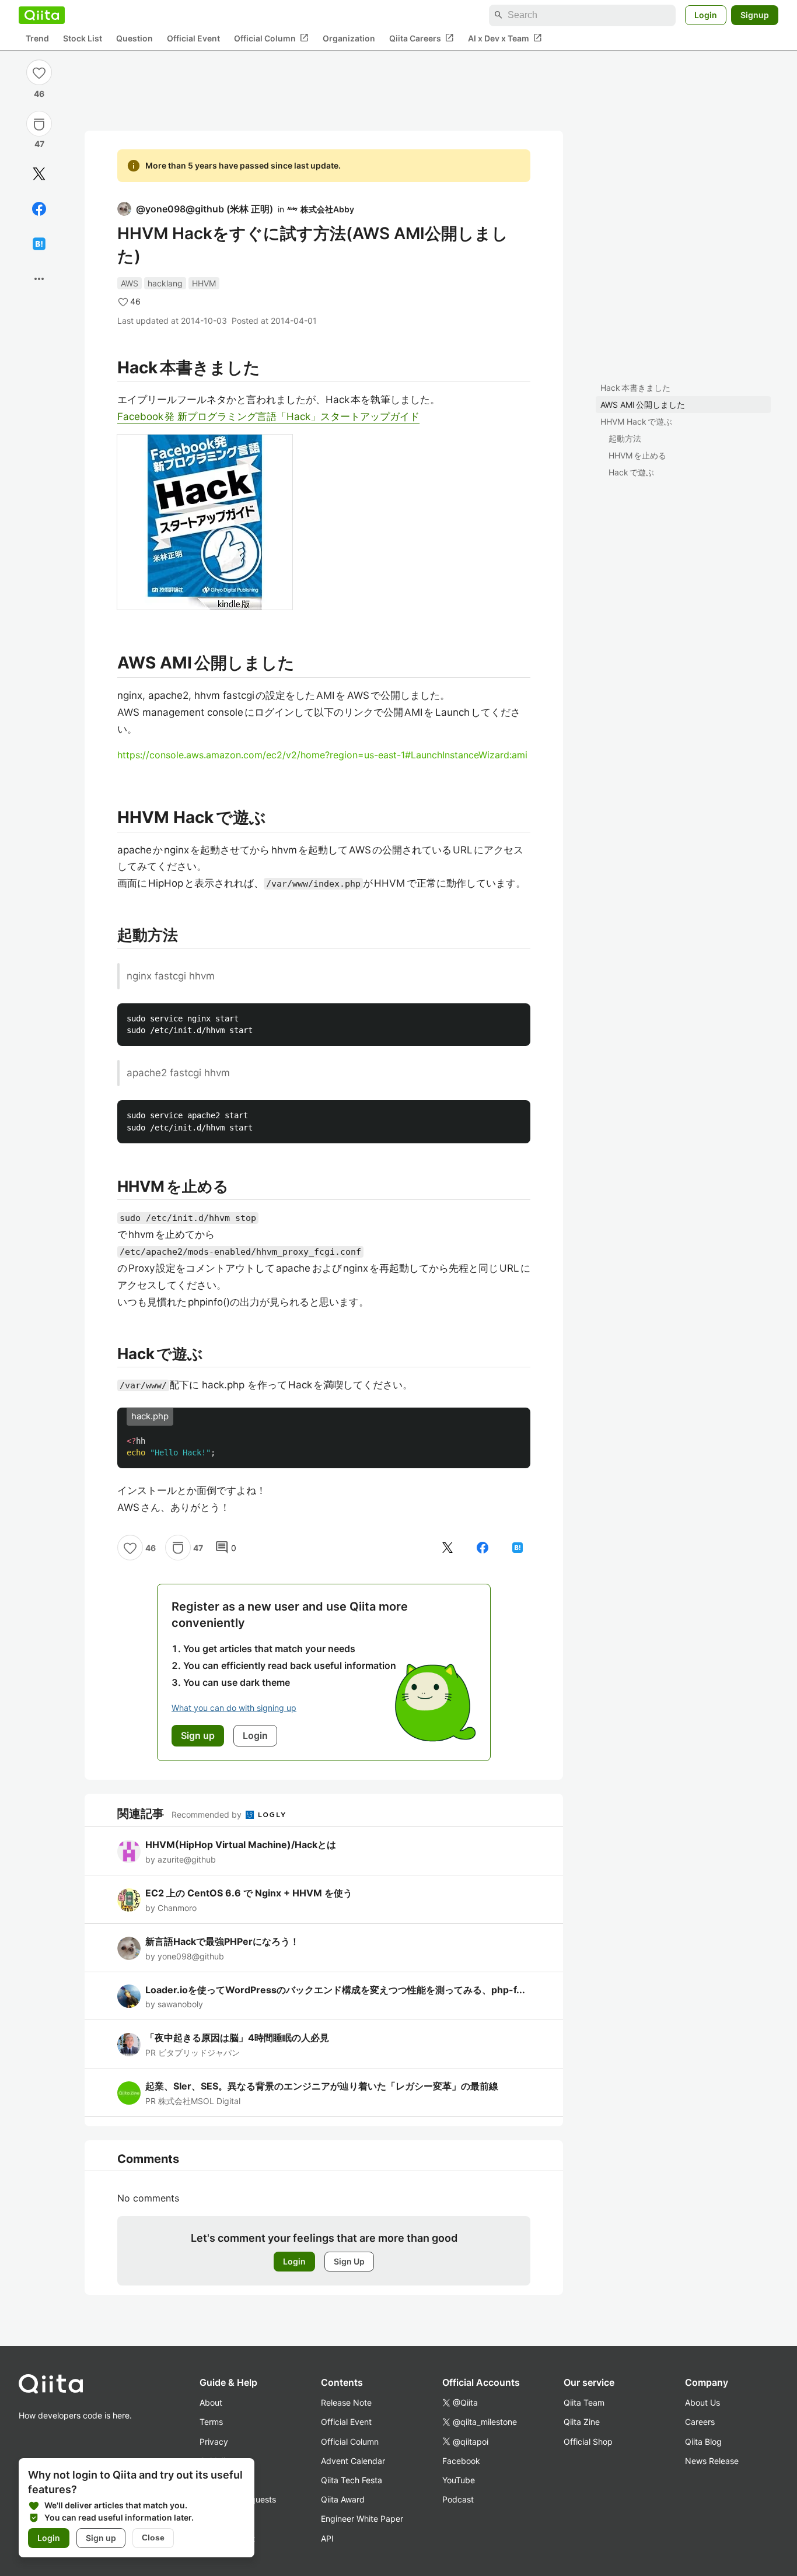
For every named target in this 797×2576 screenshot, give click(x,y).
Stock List (83, 38)
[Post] (39, 174)
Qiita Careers (422, 38)
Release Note (346, 2402)
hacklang (165, 283)
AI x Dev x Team (505, 38)
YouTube (459, 2480)
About (211, 2402)
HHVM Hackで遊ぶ (636, 421)
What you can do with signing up (234, 1708)
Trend (37, 38)
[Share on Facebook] (39, 209)
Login (706, 15)
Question (134, 38)
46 (39, 94)
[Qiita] (42, 15)
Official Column (271, 38)
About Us (702, 2402)
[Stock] (39, 124)
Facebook (461, 2461)
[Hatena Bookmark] (39, 244)
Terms (211, 2422)
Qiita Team (584, 2402)
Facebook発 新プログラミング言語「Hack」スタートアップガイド (268, 416)
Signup (755, 15)
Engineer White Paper (362, 2519)
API (327, 2538)
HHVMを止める (637, 455)
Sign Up (349, 2261)
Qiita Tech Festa (352, 2480)
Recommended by (208, 1814)
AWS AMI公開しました (643, 405)
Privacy (214, 2442)
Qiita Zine (582, 2422)
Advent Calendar (353, 2461)
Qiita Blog (703, 2442)
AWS (130, 283)
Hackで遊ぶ (631, 472)
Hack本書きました (635, 388)
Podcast (458, 2499)
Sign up (101, 2538)
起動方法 (625, 438)
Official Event (193, 38)
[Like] (39, 72)
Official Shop (588, 2442)
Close (153, 2537)
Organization (349, 38)
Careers (700, 2422)
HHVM (204, 283)
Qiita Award (343, 2499)
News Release (712, 2461)
